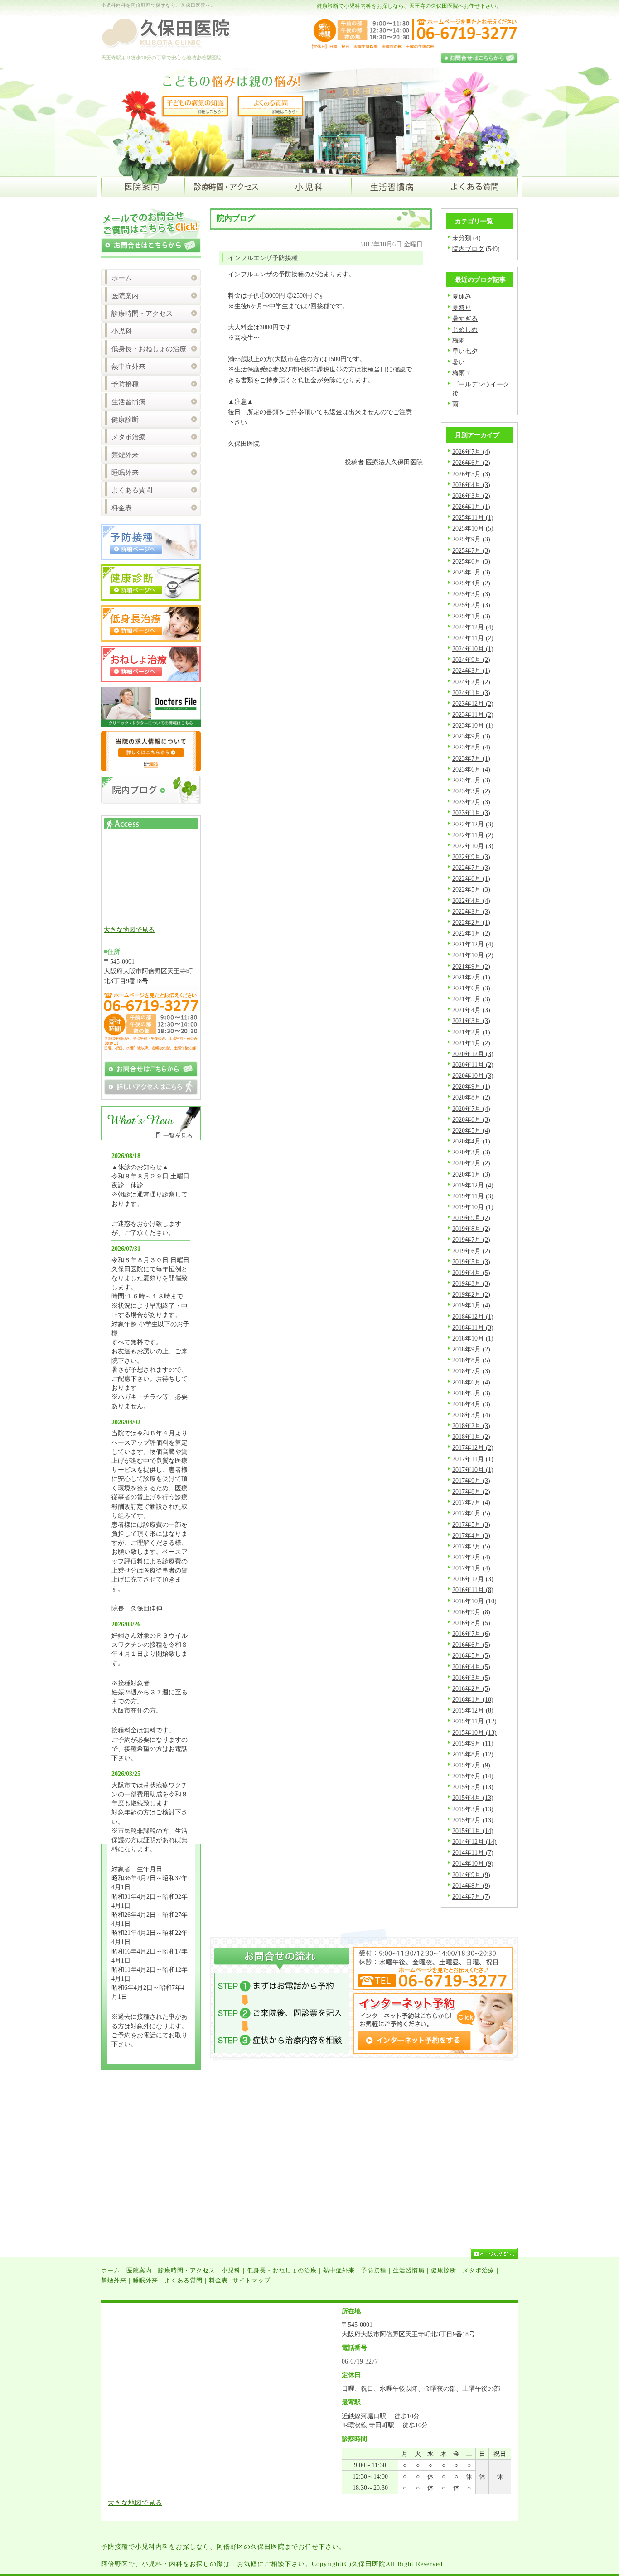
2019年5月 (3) (471, 1262)
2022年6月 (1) (471, 878)
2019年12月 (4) (473, 1185)
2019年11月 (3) (473, 1196)
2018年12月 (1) (473, 1317)
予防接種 (125, 384)
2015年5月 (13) (473, 1787)
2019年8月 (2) (471, 1229)
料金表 (122, 508)
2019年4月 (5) (471, 1273)
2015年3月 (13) (473, 1809)
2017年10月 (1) (473, 1470)
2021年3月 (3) (471, 1021)
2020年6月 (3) (471, 1119)
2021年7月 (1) (471, 977)
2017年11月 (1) (473, 1459)
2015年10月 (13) (474, 1732)
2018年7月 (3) (471, 1371)
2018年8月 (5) (471, 1360)
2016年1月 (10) (473, 1699)
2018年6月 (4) (471, 1382)
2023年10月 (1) (473, 725)
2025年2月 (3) (471, 605)
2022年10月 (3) (473, 846)
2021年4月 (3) (471, 1010)
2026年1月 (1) (471, 507)
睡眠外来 (125, 473)
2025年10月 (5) (473, 528)
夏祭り (462, 308)
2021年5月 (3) (471, 999)
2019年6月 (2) (471, 1251)
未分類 (462, 238)
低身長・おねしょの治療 (149, 349)
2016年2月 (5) (471, 1688)
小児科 (122, 331)
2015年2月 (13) (473, 1820)
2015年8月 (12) (473, 1754)
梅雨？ (462, 373)
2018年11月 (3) (473, 1327)
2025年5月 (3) (471, 572)
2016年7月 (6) (471, 1634)
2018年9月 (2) (471, 1349)
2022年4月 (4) (471, 901)
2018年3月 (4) (471, 1415)
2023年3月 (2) (471, 791)
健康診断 (125, 420)
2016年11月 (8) (473, 1590)
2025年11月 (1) (473, 517)
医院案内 (125, 296)
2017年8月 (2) (471, 1491)
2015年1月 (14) (473, 1831)
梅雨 (459, 340)
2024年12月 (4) (473, 627)
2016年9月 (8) (471, 1612)
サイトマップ (251, 2280)
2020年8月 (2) (471, 1097)
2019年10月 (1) (473, 1207)
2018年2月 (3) (471, 1426)
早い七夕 (465, 351)
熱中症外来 (128, 367)
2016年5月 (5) (471, 1655)
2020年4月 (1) (471, 1141)
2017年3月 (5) (471, 1546)
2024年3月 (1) (471, 671)
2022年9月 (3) (471, 857)
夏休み (462, 296)
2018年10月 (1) (473, 1338)
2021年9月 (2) (471, 966)
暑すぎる (465, 318)
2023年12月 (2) (473, 704)
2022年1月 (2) (471, 933)
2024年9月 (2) (471, 660)
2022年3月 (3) (471, 912)
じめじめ (465, 329)
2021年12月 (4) (473, 944)
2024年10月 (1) (473, 649)
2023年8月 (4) (471, 747)
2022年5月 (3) (471, 889)
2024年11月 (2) (473, 638)
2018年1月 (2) (471, 1437)
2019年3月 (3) (471, 1283)
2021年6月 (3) (471, 988)
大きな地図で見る (129, 930)
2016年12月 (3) (473, 1579)
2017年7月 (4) (471, 1502)
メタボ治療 (128, 437)
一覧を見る (178, 1136)
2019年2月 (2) (471, 1294)
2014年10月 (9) (473, 1863)
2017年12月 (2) (473, 1447)
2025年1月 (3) (471, 616)
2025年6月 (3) (471, 561)
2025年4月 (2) (471, 583)
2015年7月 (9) (471, 1765)
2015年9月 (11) (473, 1743)
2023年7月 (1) (471, 758)
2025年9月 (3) (471, 539)
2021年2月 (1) (471, 1032)
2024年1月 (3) (471, 693)
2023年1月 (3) (471, 813)
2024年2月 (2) (471, 682)
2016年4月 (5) (471, 1667)
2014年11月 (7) (473, 1852)
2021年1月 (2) (471, 1043)
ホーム (122, 278)
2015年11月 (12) (474, 1721)
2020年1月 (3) (471, 1174)
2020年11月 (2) (473, 1065)
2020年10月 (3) (473, 1076)
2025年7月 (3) (471, 550)
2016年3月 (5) (471, 1678)
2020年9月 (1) (471, 1086)
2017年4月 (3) (471, 1535)
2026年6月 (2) (471, 463)
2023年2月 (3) (471, 802)
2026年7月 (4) (471, 452)
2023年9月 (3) (471, 736)
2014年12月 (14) (474, 1842)
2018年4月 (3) (471, 1404)
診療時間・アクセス (142, 314)
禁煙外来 (125, 455)
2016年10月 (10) (474, 1601)
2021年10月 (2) (473, 955)
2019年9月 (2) (471, 1218)
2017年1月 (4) (471, 1568)
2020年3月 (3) (471, 1152)
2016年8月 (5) (471, 1623)
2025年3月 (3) (471, 594)
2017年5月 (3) (471, 1524)
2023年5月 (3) (471, 780)
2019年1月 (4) (471, 1305)
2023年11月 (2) (473, 714)
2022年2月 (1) (471, 922)
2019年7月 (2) (471, 1240)
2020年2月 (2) (471, 1163)
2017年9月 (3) (471, 1481)
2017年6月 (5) (471, 1513)
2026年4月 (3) (471, 485)
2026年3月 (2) (471, 496)
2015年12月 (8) (473, 1710)
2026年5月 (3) (471, 474)
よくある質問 (132, 490)
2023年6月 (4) (471, 769)
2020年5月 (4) (471, 1130)
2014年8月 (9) (471, 1886)
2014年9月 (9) (471, 1875)
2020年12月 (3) (473, 1054)
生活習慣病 (128, 402)
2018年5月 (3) (471, 1393)
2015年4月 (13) (473, 1798)
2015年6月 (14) (473, 1776)
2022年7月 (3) (471, 868)
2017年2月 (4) (471, 1557)
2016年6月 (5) (471, 1645)
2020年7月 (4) (471, 1109)
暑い (459, 362)
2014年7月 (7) (471, 1896)
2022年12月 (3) (473, 824)
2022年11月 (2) (473, 835)
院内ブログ (468, 249)
